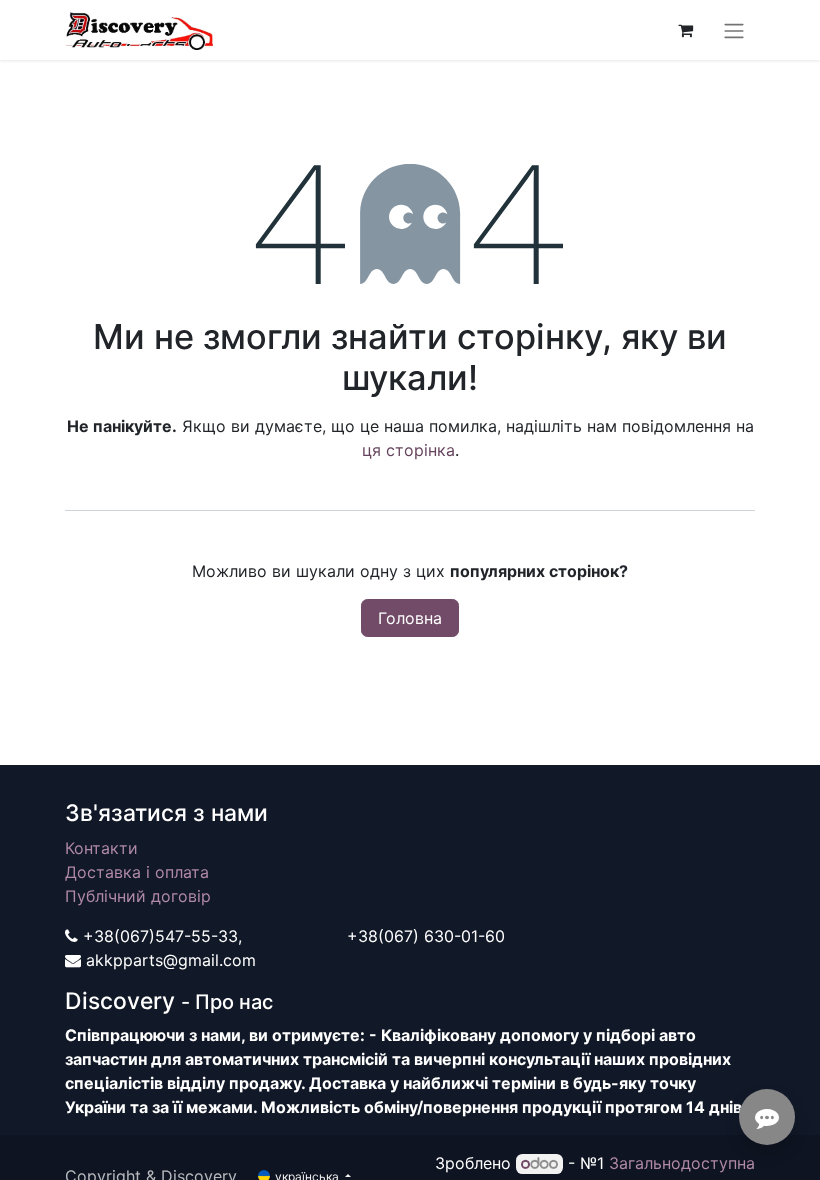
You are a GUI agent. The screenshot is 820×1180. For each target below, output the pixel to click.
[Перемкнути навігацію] (734, 30)
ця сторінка (408, 450)
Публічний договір (138, 896)
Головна (410, 618)
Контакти (101, 848)
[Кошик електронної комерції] (685, 30)
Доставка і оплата (137, 872)
